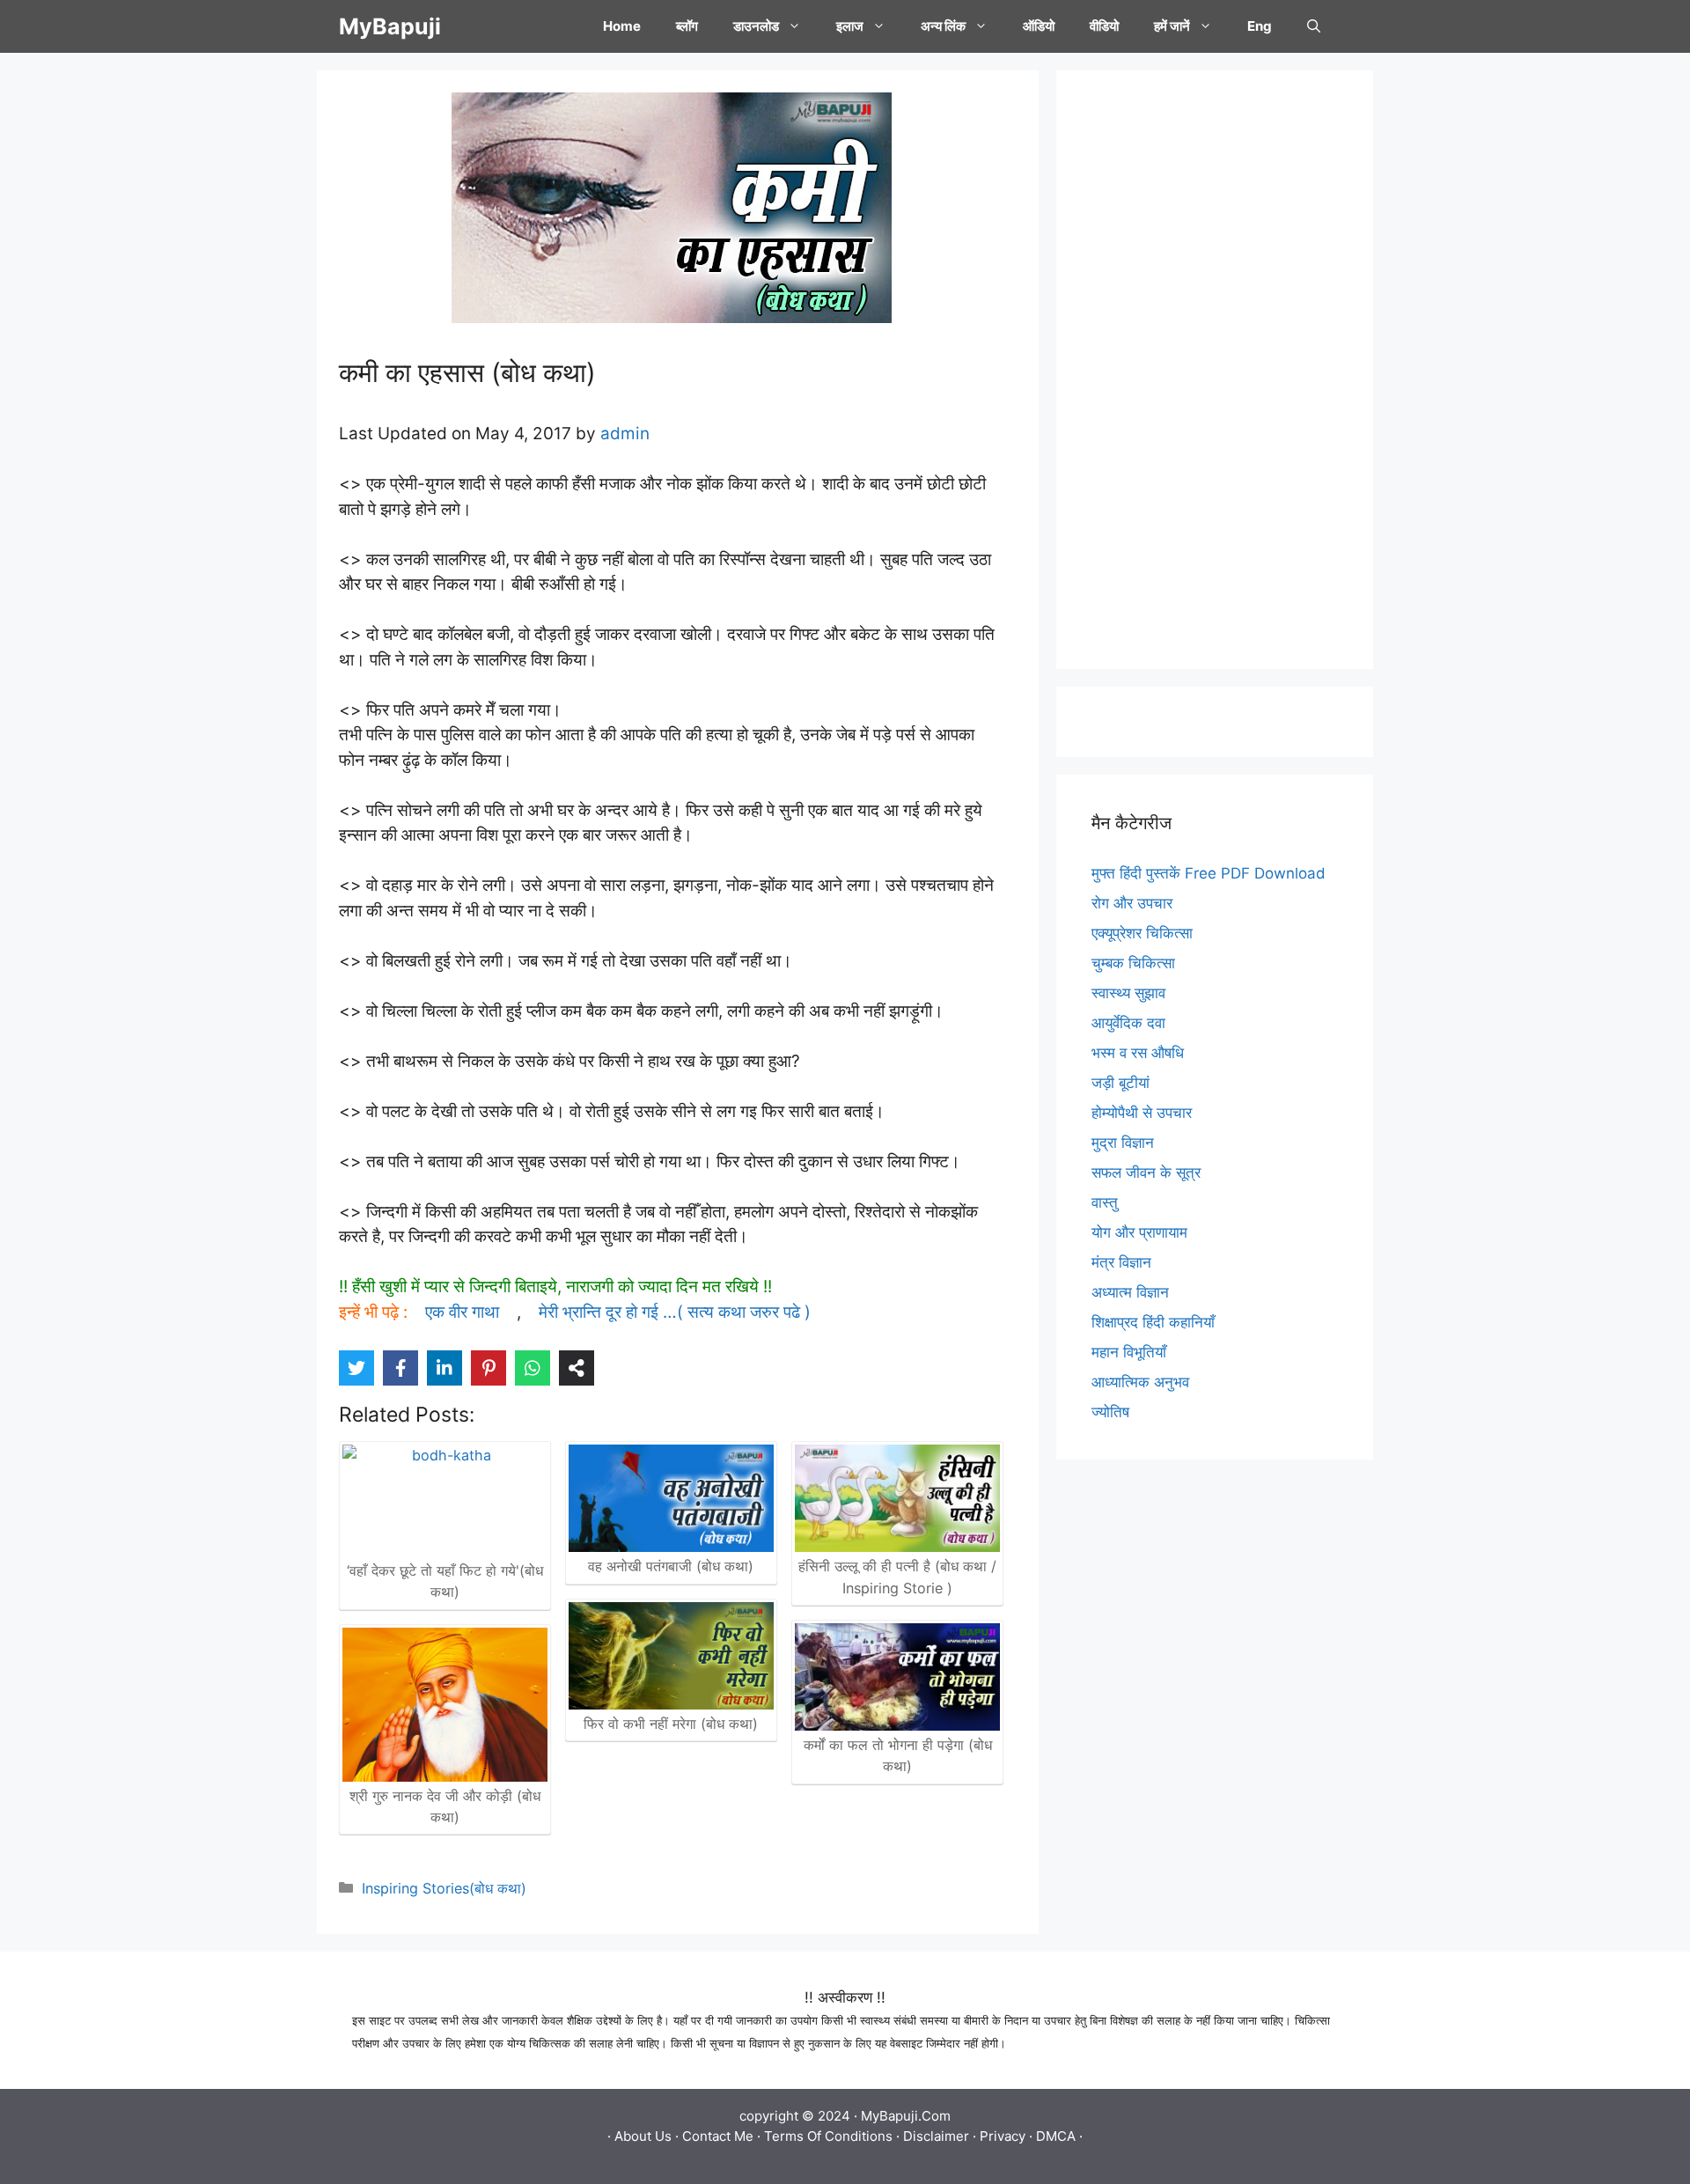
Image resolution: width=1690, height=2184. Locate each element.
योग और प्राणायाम (1139, 1232)
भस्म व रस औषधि (1138, 1053)
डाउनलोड (756, 26)
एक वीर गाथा (462, 1312)
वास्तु (1105, 1202)
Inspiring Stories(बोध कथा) (444, 1888)
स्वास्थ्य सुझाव (1128, 993)
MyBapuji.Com (906, 2116)
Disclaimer (936, 2136)
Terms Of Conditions (828, 2136)
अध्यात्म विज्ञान (1130, 1292)
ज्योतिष (1110, 1412)
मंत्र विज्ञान (1121, 1262)
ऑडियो (1039, 26)
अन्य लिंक (943, 26)
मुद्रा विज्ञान (1123, 1143)
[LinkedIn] (445, 1368)
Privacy (1003, 2136)
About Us (643, 2136)
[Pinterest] (489, 1368)
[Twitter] (356, 1368)
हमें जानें (1172, 26)
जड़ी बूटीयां (1121, 1083)
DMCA (1056, 2136)
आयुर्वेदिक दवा (1128, 1023)
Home (622, 26)
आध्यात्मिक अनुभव (1140, 1382)
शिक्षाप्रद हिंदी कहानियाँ (1153, 1322)
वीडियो (1104, 26)
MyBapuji (390, 26)
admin (625, 434)
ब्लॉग (687, 26)
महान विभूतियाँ (1129, 1352)
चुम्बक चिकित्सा (1133, 963)
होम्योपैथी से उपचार (1142, 1113)
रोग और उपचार (1132, 903)
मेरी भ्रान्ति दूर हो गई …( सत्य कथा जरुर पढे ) (675, 1312)
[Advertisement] (1215, 370)
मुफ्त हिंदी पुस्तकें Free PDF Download (1209, 873)
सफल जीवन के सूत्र (1146, 1173)
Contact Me (718, 2136)
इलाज (850, 26)
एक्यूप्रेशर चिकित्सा (1142, 933)
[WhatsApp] (533, 1368)
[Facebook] (400, 1368)
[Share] (577, 1368)
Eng (1260, 26)
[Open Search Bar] (1314, 26)
